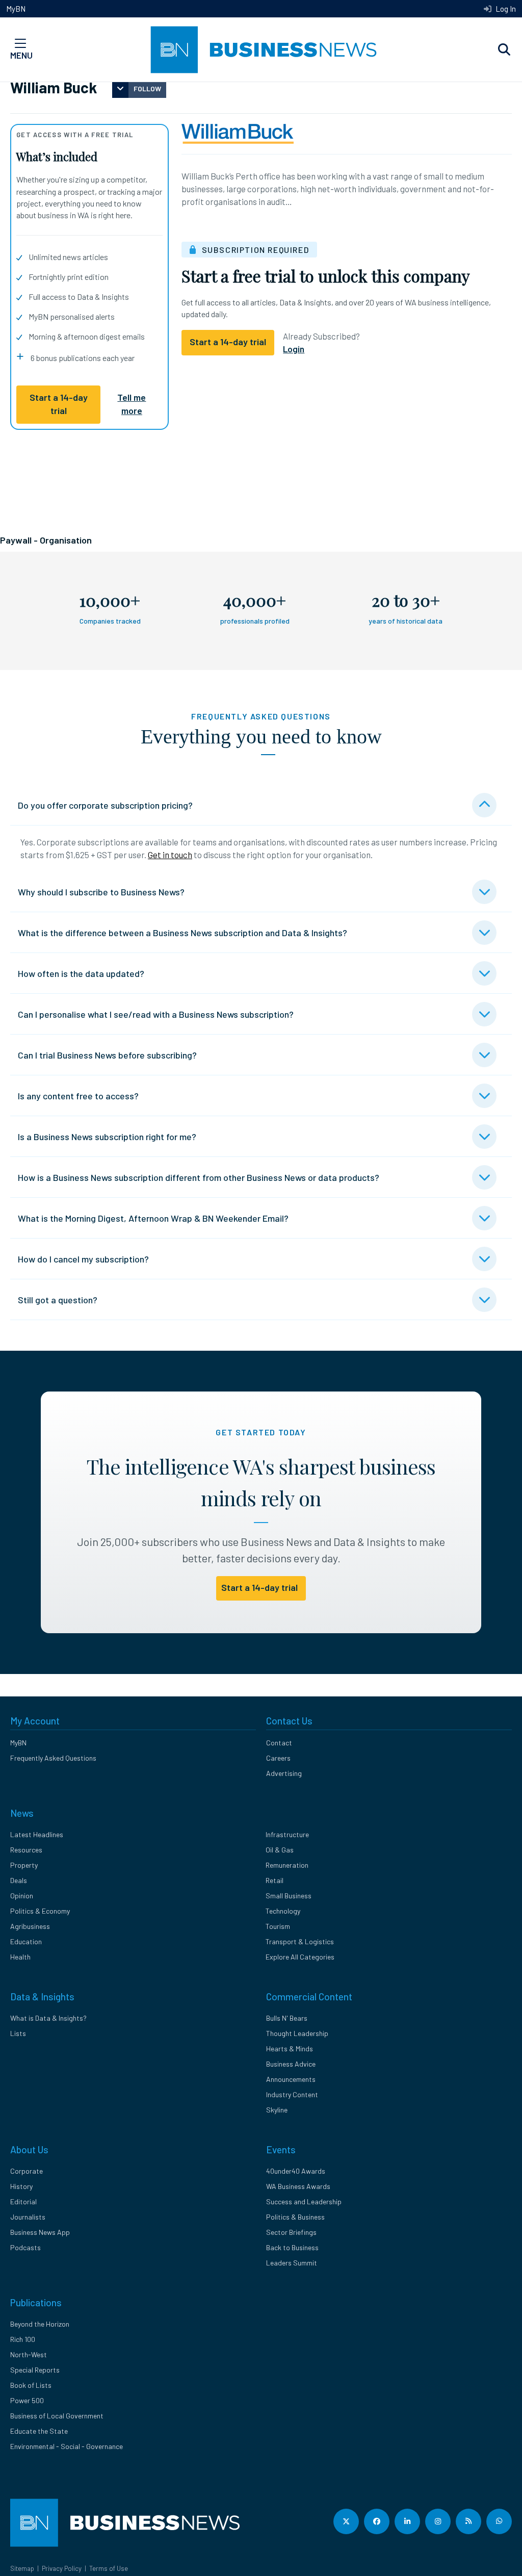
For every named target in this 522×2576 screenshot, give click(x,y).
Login (294, 349)
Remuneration (287, 1865)
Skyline (277, 2110)
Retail (275, 1880)
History (21, 2186)
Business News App (40, 2232)
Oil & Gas (280, 1850)
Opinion (22, 1896)
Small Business (289, 1896)
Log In (505, 9)
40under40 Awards (296, 2171)
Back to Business (292, 2247)
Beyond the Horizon (40, 2324)
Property (24, 1865)
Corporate (27, 2171)
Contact (279, 1743)
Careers (278, 1758)
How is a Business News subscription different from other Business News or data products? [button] (199, 1177)
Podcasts (25, 2247)
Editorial (23, 2201)
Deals (19, 1880)
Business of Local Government (57, 2416)
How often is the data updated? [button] (81, 973)
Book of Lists (31, 2385)
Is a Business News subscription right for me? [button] (107, 1137)
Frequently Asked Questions (53, 1758)
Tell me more (132, 404)
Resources (26, 1850)
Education (26, 1941)
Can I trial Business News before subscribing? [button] (107, 1055)
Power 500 (27, 2400)
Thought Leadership (297, 2033)
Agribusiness (30, 1926)
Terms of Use (109, 2568)
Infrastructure (287, 1834)
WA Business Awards (298, 2186)
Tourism (278, 1926)
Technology (283, 1911)
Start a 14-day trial (59, 404)
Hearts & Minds (290, 2049)
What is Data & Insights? (48, 2018)
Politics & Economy (40, 1911)
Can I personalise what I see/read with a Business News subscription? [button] (156, 1014)
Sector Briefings (291, 2232)
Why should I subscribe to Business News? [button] (101, 892)
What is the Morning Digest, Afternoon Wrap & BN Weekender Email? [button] (153, 1218)
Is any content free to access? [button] (78, 1096)
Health (20, 1957)
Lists (18, 2033)
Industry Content (292, 2094)
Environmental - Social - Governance (67, 2446)
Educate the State (39, 2431)
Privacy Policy (62, 2568)
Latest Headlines (37, 1834)
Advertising (284, 1773)
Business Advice (291, 2064)
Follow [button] (147, 88)
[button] (504, 50)
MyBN (16, 9)
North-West (29, 2354)
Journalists (28, 2217)
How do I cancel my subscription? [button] (83, 1259)
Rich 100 (23, 2339)
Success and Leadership (304, 2201)
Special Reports (35, 2370)
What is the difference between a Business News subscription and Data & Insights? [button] (182, 933)
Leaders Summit (292, 2263)
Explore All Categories (300, 1957)
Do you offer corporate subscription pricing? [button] (105, 805)
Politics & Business (295, 2217)
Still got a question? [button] (58, 1300)
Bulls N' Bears (287, 2018)
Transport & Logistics (300, 1941)
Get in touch (170, 855)
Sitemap (22, 2568)
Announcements (291, 2079)
